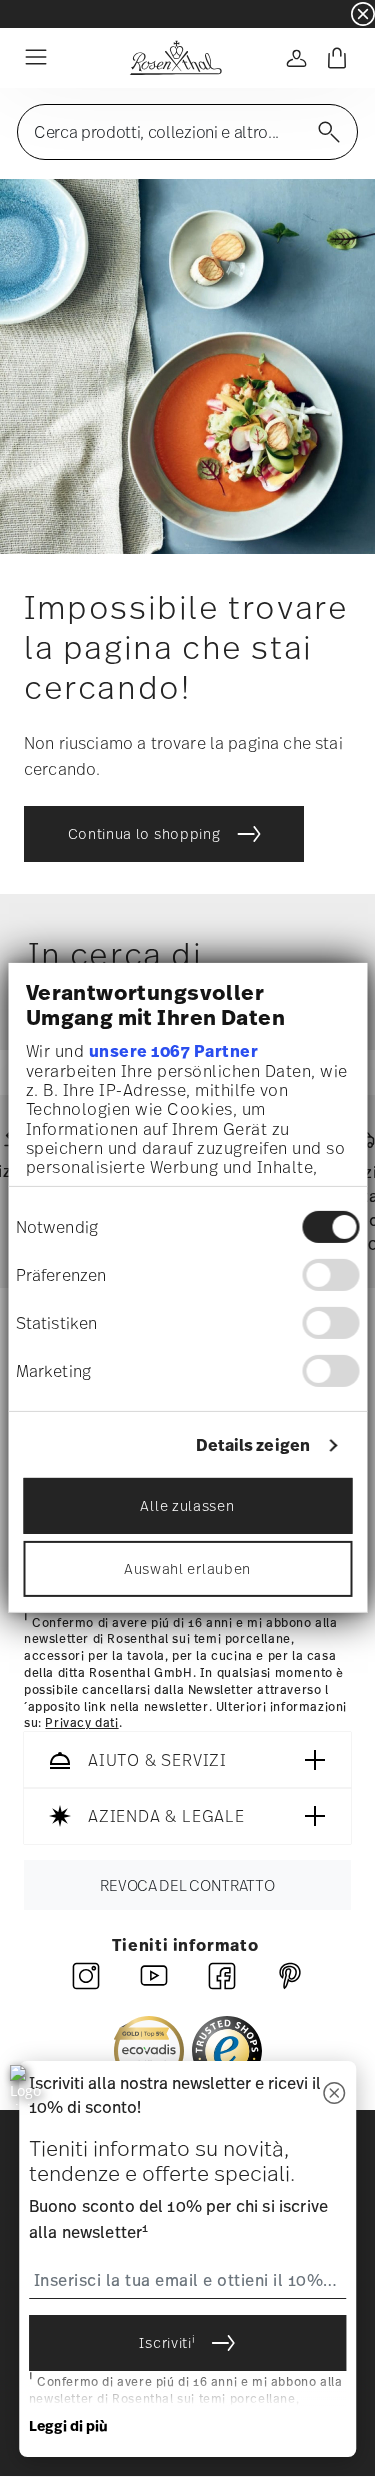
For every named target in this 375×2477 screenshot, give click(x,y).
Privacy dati (81, 1724)
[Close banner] (363, 14)
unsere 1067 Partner (173, 1051)
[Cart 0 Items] (337, 58)
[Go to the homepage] (175, 58)
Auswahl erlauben (187, 1568)
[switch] (330, 1275)
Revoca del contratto (187, 1886)
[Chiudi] (334, 2094)
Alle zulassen (187, 1505)
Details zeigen (253, 1445)
